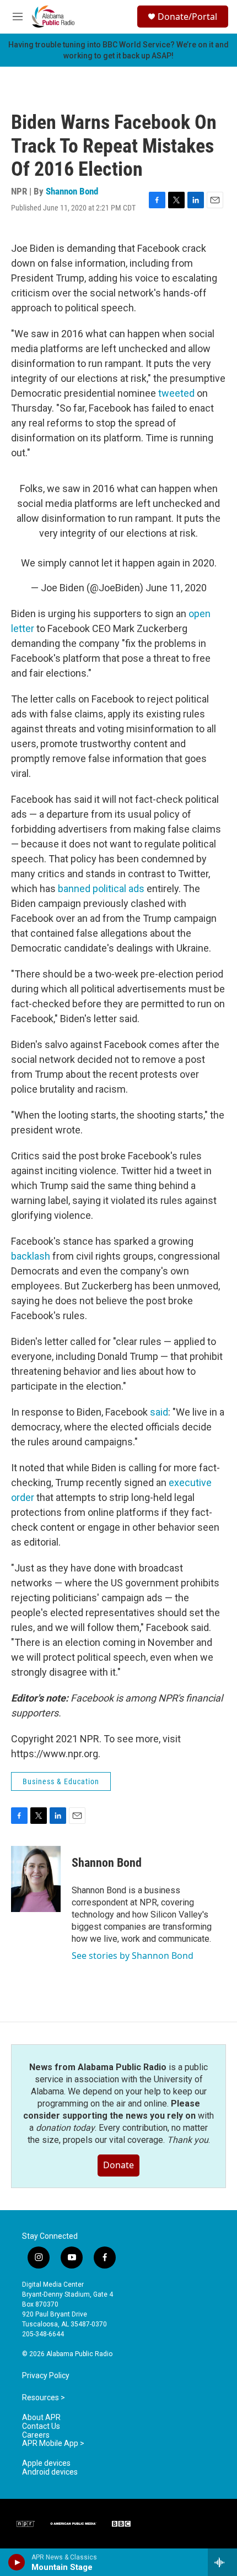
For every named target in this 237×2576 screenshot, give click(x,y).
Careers (36, 2435)
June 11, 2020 (176, 588)
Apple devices (46, 2463)
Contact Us (41, 2426)
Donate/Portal (187, 17)
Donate (118, 2165)
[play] (17, 2562)
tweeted (176, 393)
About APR (41, 2418)
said (159, 1412)
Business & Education (61, 1781)
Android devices (50, 2472)
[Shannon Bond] (36, 1879)
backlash (31, 1256)
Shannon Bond (72, 191)
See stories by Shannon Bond (133, 1956)
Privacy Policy (46, 2376)
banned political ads (101, 889)
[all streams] (222, 2562)
